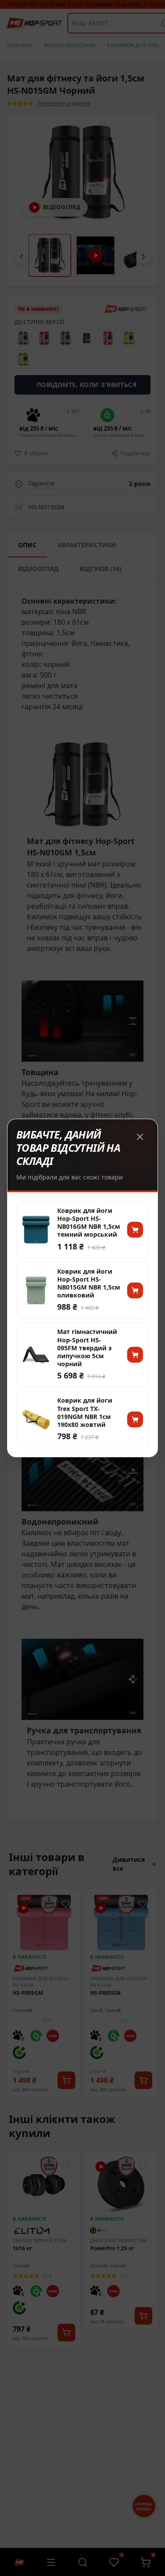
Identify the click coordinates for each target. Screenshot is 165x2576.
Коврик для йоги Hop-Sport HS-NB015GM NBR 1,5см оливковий (89, 1284)
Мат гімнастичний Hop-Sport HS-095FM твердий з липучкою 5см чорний (87, 1348)
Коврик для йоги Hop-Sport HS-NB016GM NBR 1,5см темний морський (89, 1223)
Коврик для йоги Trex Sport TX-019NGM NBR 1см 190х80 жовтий (85, 1413)
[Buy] (135, 1230)
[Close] (140, 1137)
